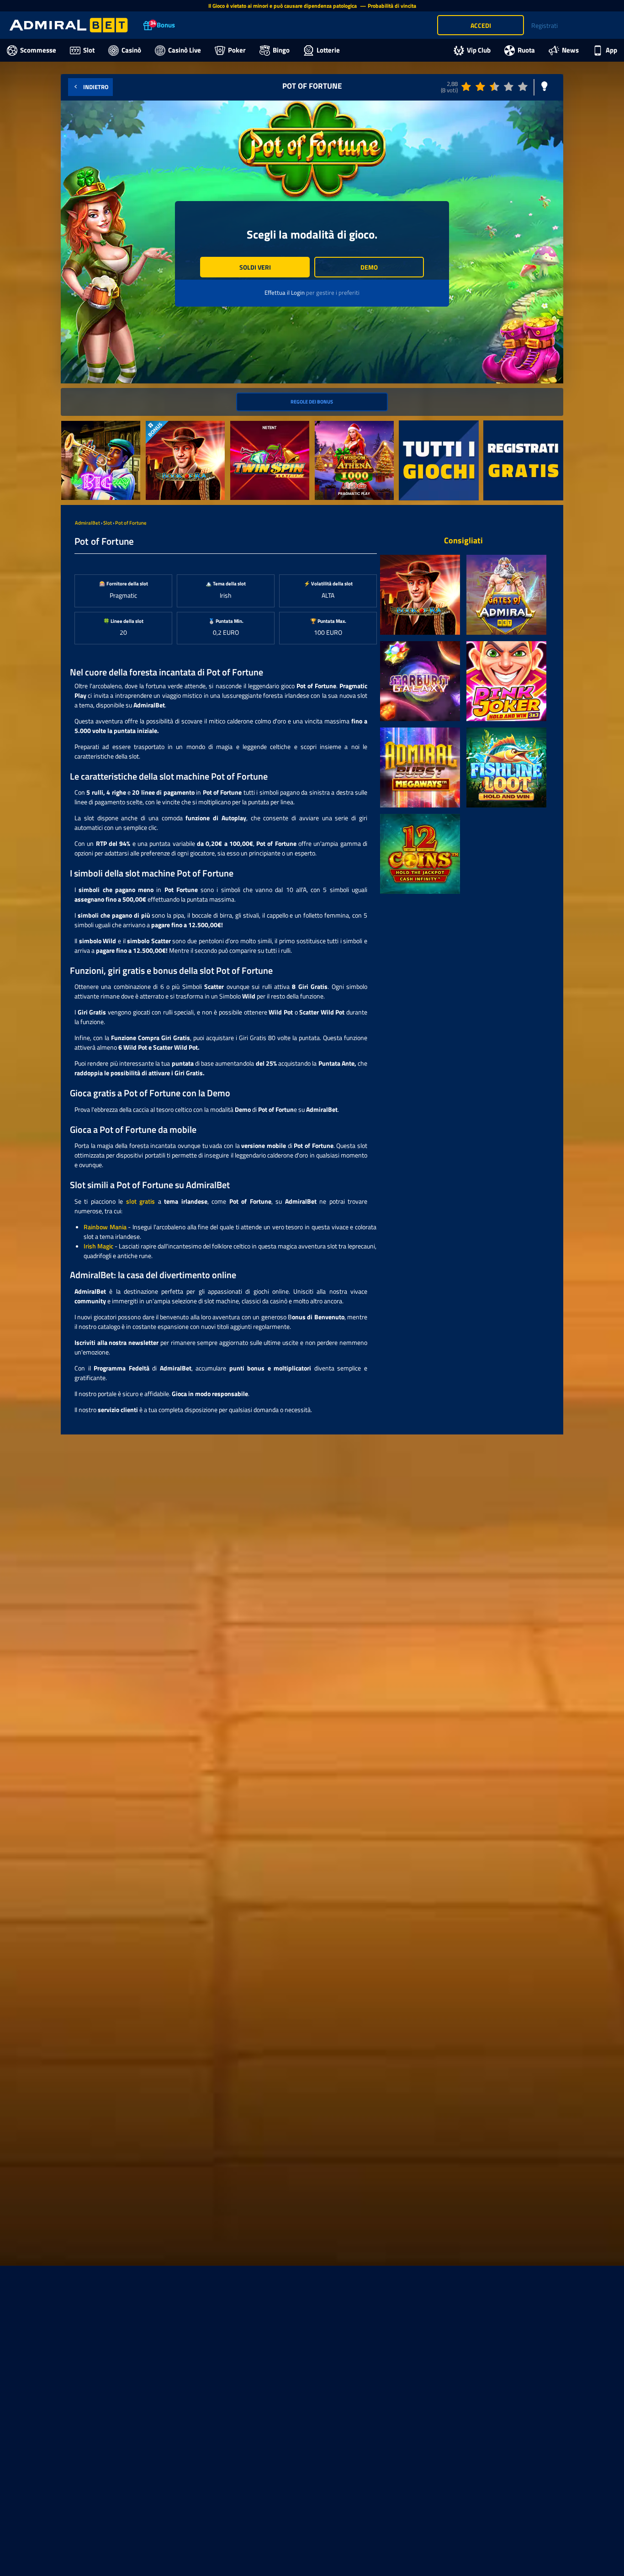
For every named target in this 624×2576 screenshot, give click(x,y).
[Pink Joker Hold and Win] (506, 681)
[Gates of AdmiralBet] (506, 595)
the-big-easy (79, 426)
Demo (369, 267)
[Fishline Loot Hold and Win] (506, 767)
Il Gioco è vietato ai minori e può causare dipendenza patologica (283, 6)
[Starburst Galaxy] (420, 681)
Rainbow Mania (105, 1227)
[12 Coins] (420, 854)
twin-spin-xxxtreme (257, 426)
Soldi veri (255, 267)
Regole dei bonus (312, 401)
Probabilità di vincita (392, 6)
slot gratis (140, 1201)
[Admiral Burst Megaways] (420, 767)
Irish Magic (98, 1246)
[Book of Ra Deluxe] (420, 595)
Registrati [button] (545, 25)
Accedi (481, 25)
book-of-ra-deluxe (170, 426)
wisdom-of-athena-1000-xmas (350, 430)
